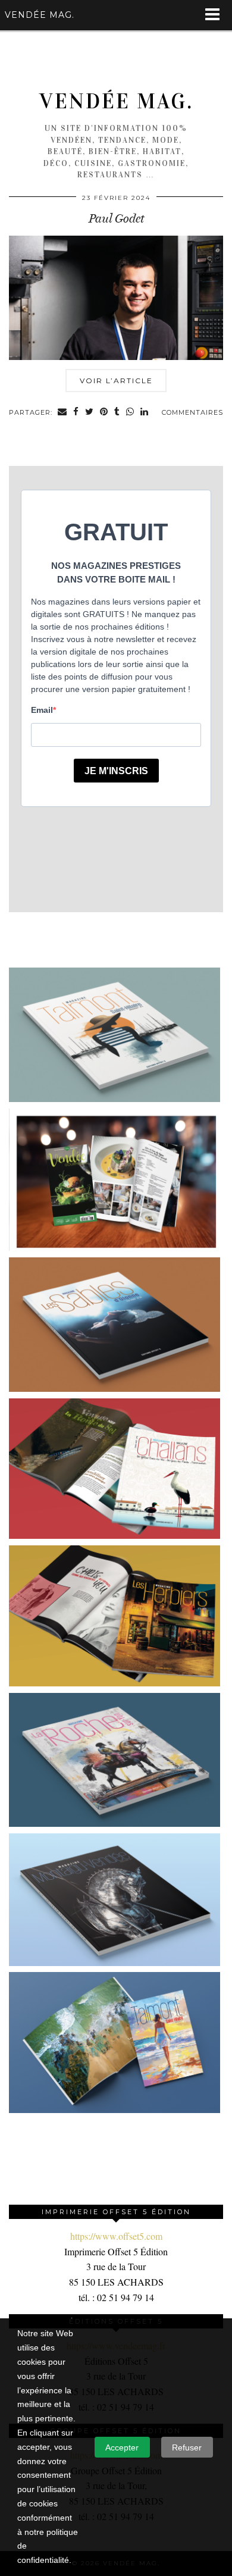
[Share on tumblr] (117, 413)
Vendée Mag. (116, 101)
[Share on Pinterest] (104, 413)
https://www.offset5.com (116, 2236)
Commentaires (192, 412)
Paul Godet (116, 218)
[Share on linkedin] (145, 413)
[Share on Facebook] (76, 413)
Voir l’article (116, 381)
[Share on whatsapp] (130, 413)
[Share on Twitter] (90, 413)
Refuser (187, 2447)
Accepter (122, 2447)
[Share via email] (62, 413)
